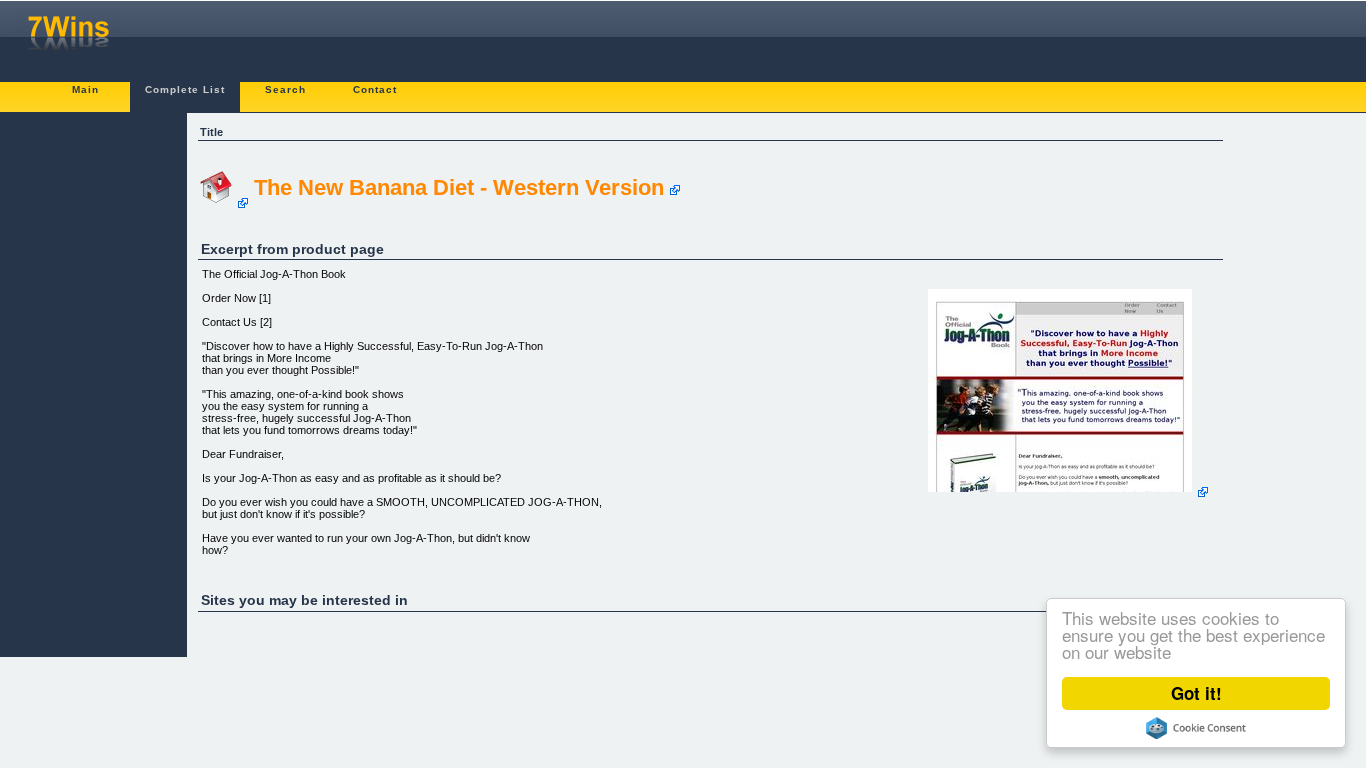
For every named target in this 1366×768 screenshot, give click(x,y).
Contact (375, 89)
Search (285, 89)
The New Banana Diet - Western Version (459, 187)
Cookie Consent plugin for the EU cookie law (1196, 728)
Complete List (185, 89)
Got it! (1196, 693)
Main (85, 89)
